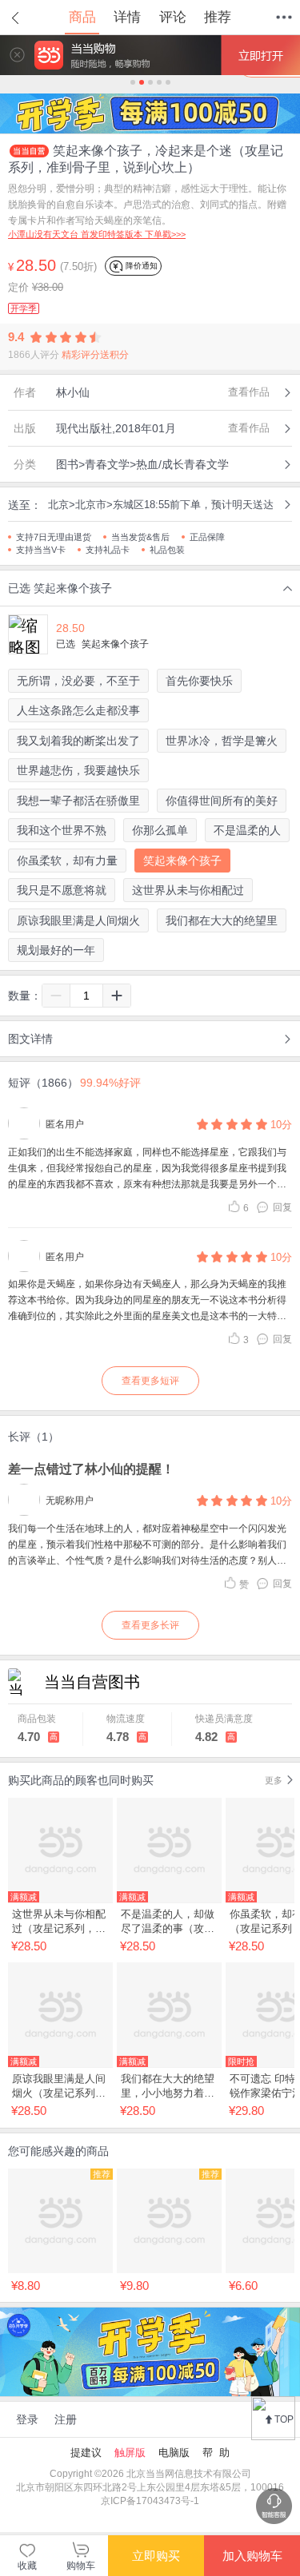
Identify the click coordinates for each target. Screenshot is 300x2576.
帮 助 (216, 2453)
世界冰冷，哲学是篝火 (222, 741)
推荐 (218, 17)
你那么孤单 (160, 830)
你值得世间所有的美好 (222, 801)
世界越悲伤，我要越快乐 (78, 770)
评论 (173, 17)
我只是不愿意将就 (62, 890)
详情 (127, 17)
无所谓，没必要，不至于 (78, 681)
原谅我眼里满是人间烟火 (78, 920)
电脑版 (174, 2453)
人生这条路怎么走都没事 (78, 710)
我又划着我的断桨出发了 (78, 741)
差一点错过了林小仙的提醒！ (91, 1469)
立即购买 (156, 2556)
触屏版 (130, 2453)
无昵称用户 (70, 1501)
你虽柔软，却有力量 (67, 861)
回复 (282, 1207)
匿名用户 (65, 1124)
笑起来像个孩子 (182, 861)
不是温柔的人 (247, 830)
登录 (27, 2419)
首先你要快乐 (199, 681)
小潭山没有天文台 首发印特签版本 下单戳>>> (97, 234)
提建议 (86, 2453)
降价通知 (140, 266)
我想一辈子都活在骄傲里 (78, 801)
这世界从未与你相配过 (188, 890)
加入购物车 (252, 2556)
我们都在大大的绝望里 (222, 920)
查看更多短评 (150, 1381)
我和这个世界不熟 (62, 830)
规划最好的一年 (56, 950)
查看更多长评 (150, 1625)
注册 (66, 2419)
